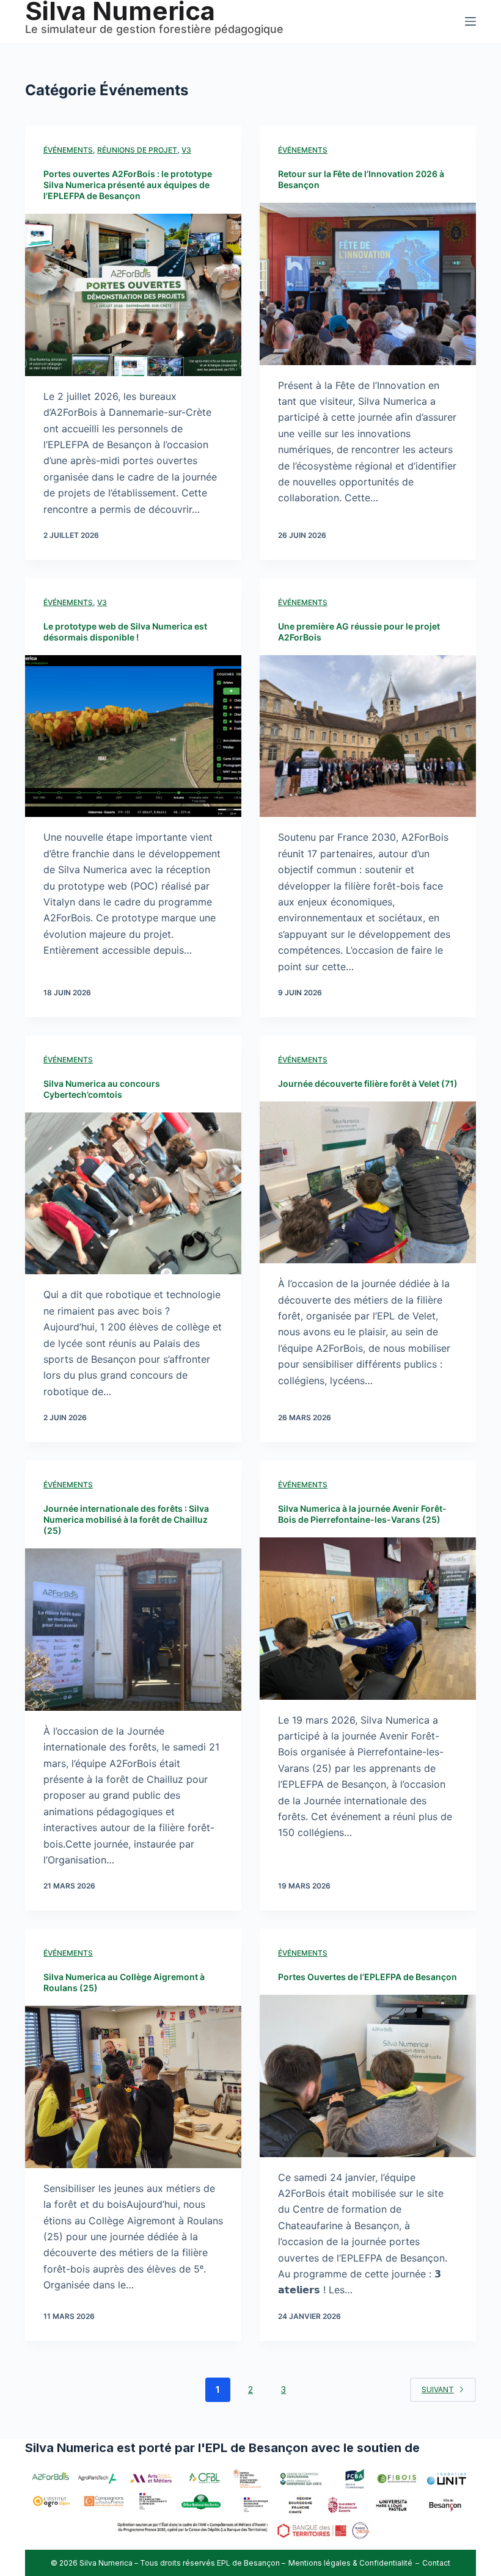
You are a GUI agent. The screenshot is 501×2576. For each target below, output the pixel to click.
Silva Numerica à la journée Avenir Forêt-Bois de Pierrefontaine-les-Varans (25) (362, 1514)
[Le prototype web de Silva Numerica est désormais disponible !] (133, 736)
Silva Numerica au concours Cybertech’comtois (102, 1089)
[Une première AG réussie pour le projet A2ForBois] (368, 736)
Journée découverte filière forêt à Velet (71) (368, 1083)
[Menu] (470, 21)
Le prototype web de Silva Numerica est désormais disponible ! (125, 632)
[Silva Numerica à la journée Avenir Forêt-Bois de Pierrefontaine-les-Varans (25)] (368, 1619)
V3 (186, 150)
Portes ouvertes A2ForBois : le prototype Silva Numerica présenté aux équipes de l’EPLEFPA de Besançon (128, 185)
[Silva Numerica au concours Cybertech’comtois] (133, 1194)
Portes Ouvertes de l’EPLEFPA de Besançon (368, 1977)
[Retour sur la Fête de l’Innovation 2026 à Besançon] (368, 284)
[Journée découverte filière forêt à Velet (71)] (368, 1183)
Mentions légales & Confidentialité (350, 2563)
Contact (436, 2563)
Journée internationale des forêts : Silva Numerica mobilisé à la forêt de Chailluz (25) (126, 1519)
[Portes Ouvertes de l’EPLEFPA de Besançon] (368, 2076)
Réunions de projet (137, 150)
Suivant (438, 2389)
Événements (68, 150)
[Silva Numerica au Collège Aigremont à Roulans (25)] (133, 2087)
